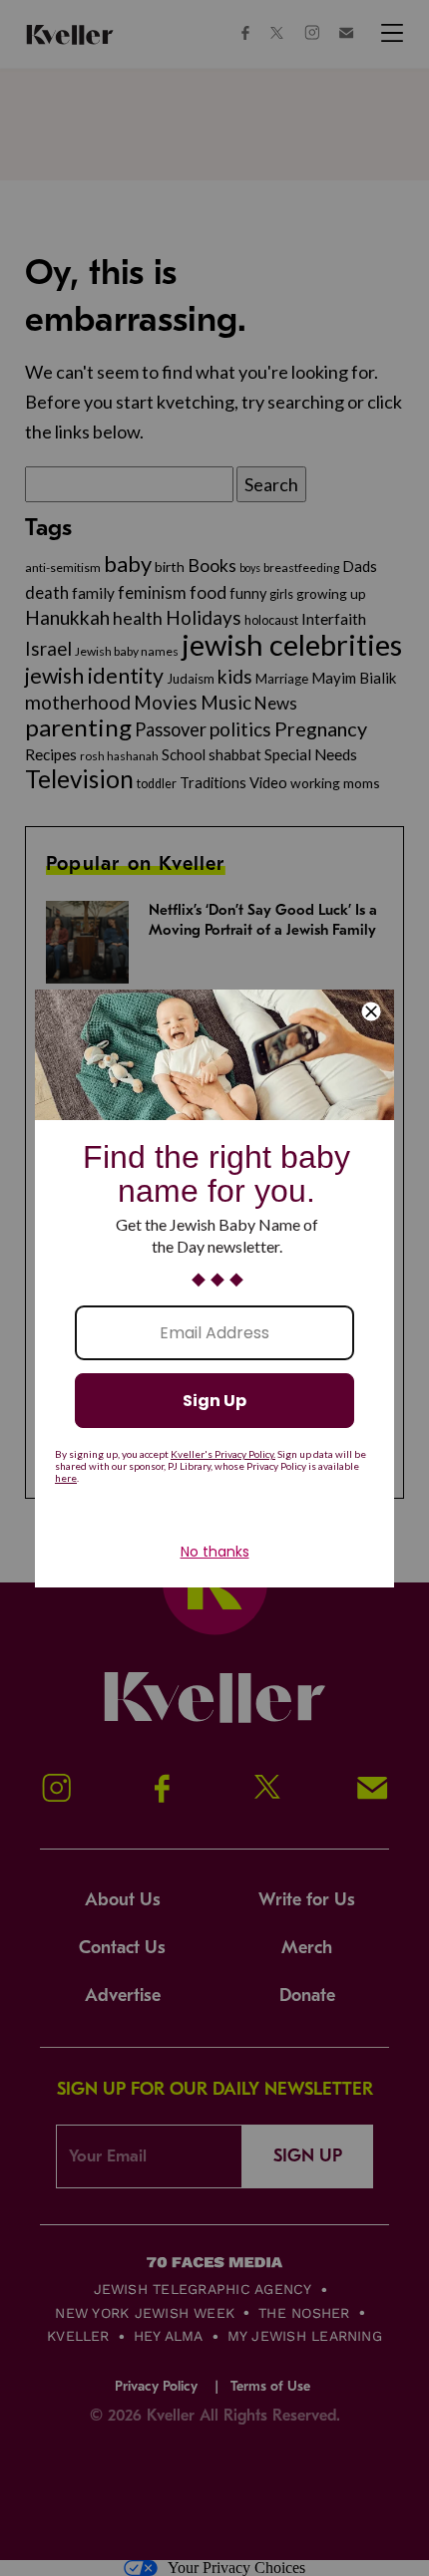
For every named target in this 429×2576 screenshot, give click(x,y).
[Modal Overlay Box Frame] (214, 1288)
